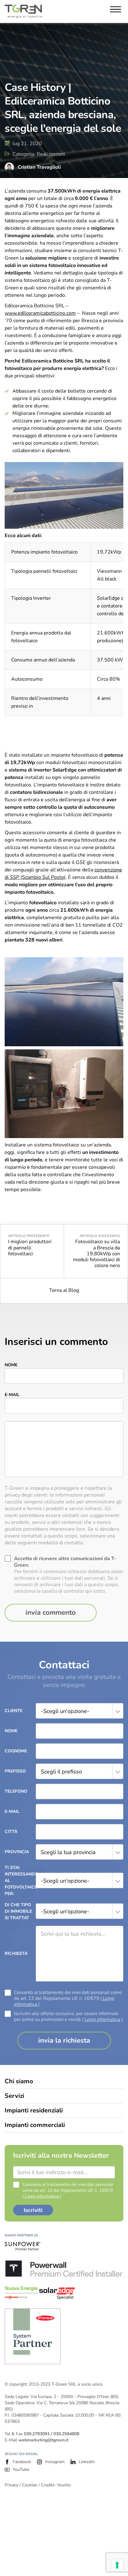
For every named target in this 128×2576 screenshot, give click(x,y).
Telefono (16, 1791)
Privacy (11, 2485)
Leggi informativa (102, 2019)
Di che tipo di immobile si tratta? (18, 1911)
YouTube (21, 2469)
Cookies (30, 2485)
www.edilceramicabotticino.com (40, 313)
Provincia (17, 1852)
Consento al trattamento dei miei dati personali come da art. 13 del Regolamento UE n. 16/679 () (68, 1998)
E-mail (12, 1395)
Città (11, 1832)
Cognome (16, 1751)
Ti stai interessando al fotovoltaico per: (20, 1881)
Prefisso (15, 1771)
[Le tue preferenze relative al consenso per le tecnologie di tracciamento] (117, 2565)
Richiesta (16, 1953)
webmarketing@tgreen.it (43, 2440)
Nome (11, 1365)
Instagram (55, 2462)
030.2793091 (37, 2434)
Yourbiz (64, 2485)
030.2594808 (66, 2434)
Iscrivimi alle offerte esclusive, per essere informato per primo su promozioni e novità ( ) (68, 2017)
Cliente (14, 1711)
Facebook (22, 2462)
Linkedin (87, 2462)
